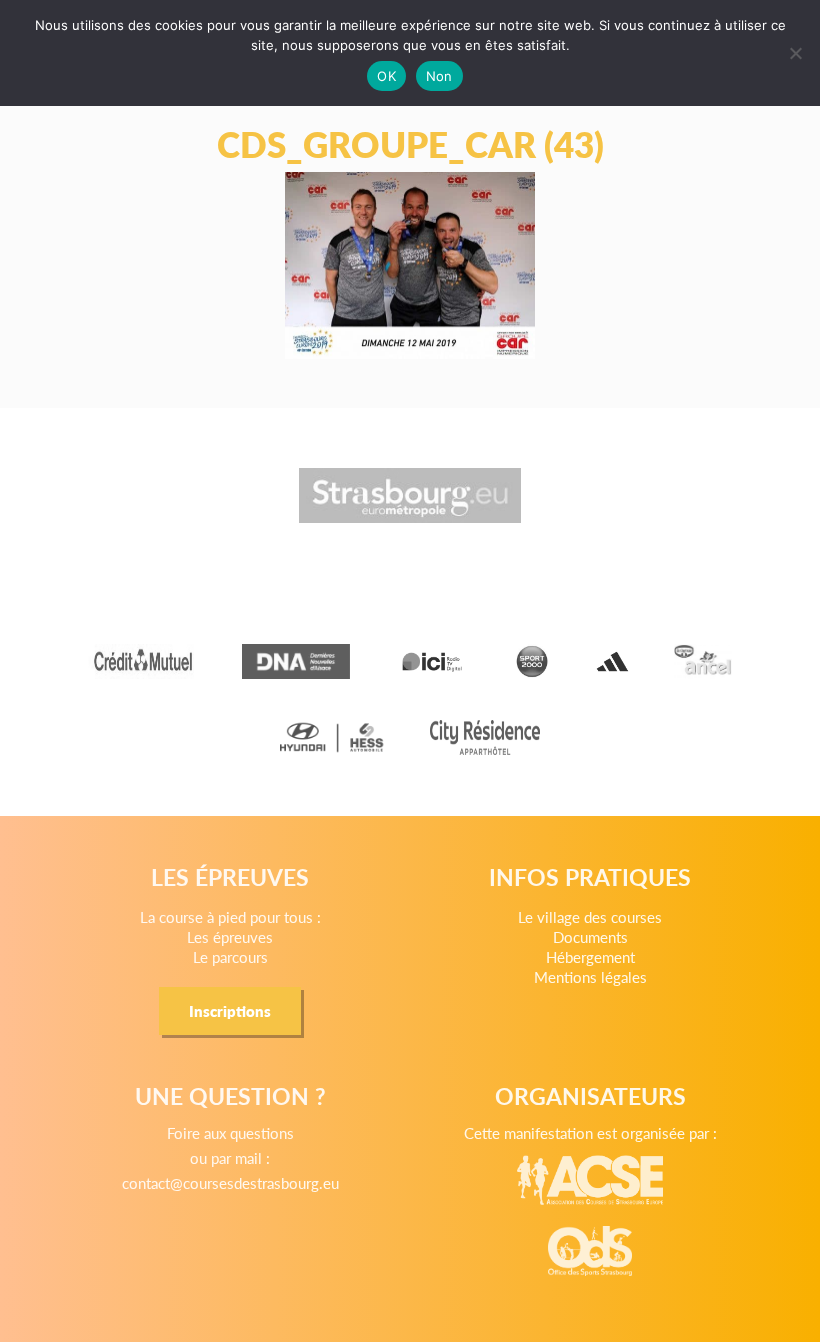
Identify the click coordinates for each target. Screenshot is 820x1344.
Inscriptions (230, 1010)
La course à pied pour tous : (230, 916)
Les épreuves (230, 936)
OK (386, 76)
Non (439, 76)
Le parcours (230, 956)
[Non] (795, 53)
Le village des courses (590, 916)
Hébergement (590, 956)
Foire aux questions (230, 1132)
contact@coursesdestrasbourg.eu (230, 1182)
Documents (590, 936)
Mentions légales (590, 976)
